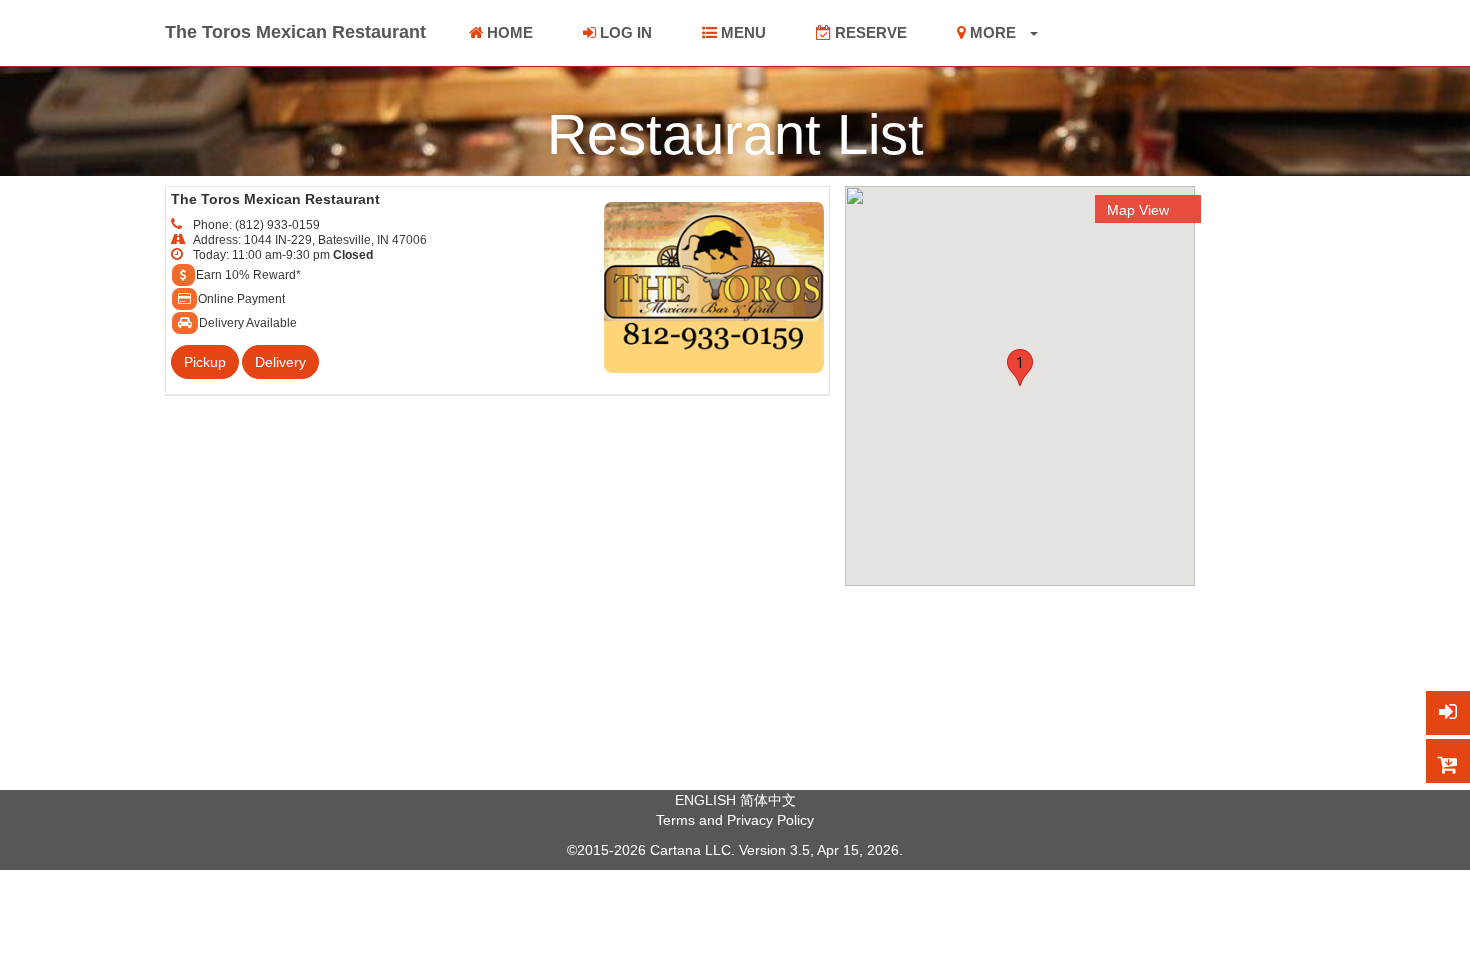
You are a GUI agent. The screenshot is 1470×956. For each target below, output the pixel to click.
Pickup (205, 362)
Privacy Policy (770, 820)
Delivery (280, 362)
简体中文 (768, 800)
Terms (675, 820)
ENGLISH (705, 800)
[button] (1020, 367)
